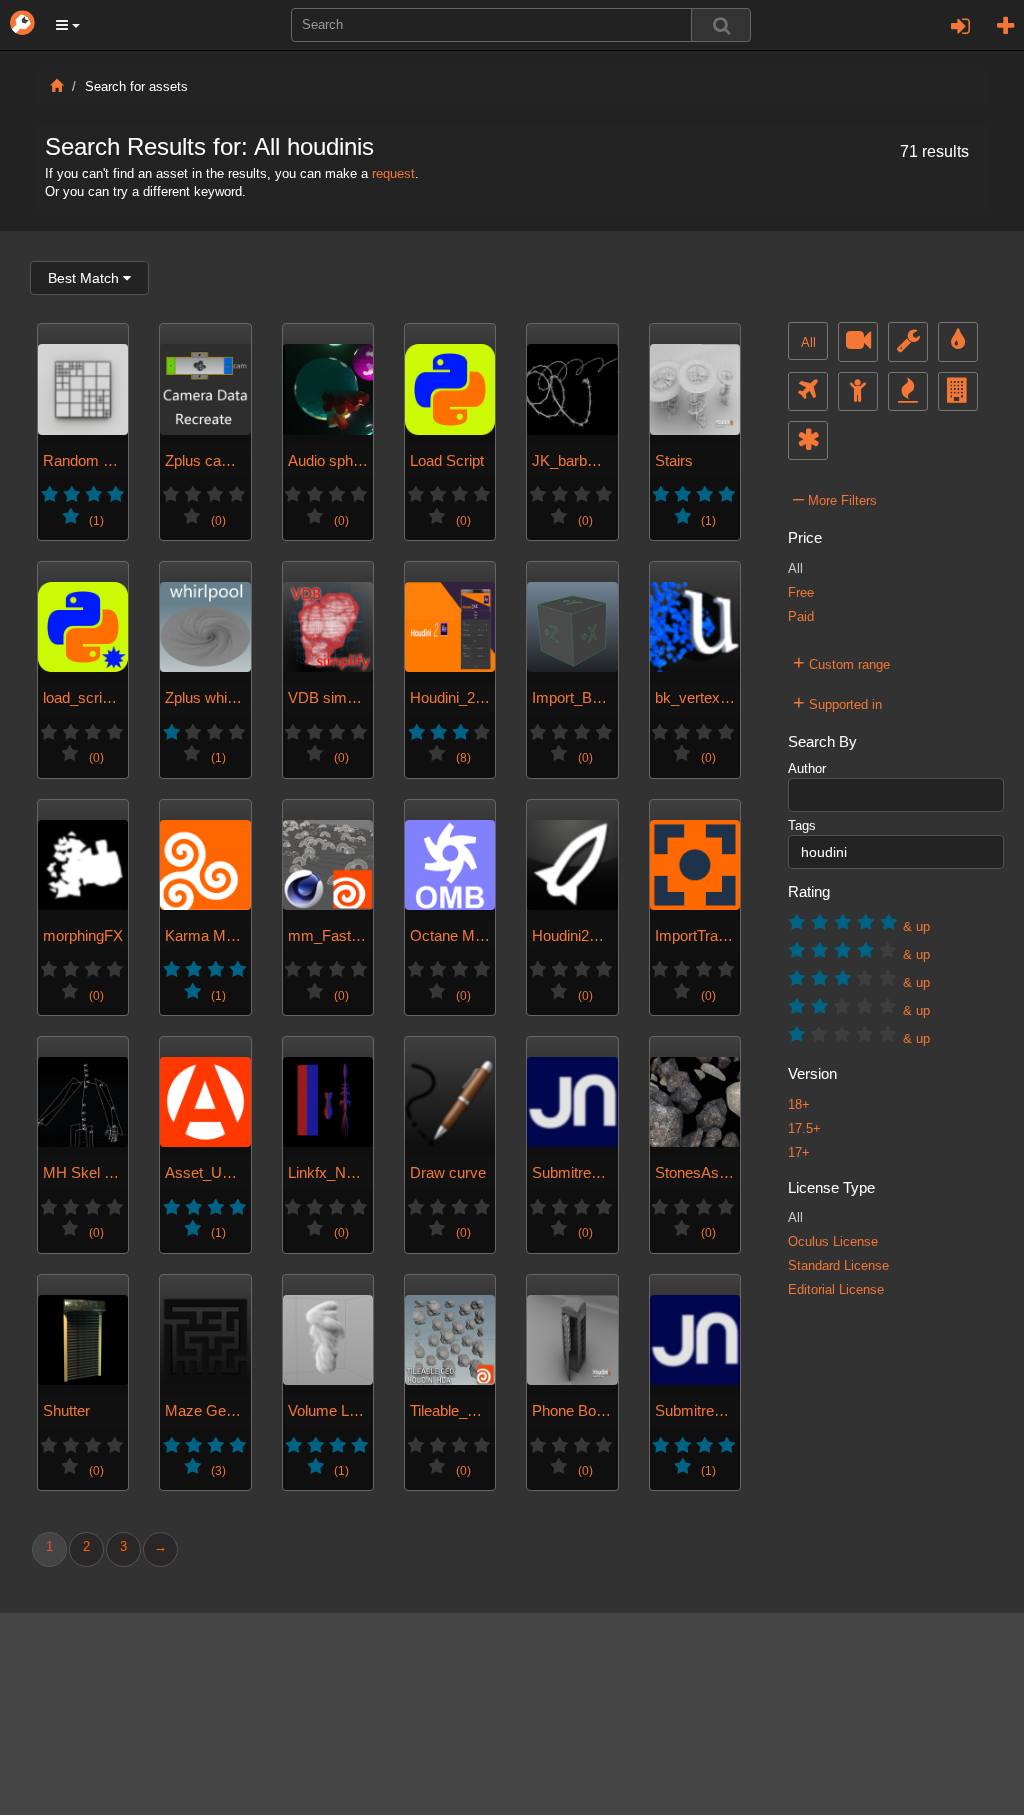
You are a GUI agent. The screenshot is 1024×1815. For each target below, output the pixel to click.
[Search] (721, 25)
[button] (68, 25)
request (393, 174)
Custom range (841, 662)
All (808, 343)
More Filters (835, 498)
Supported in (837, 702)
